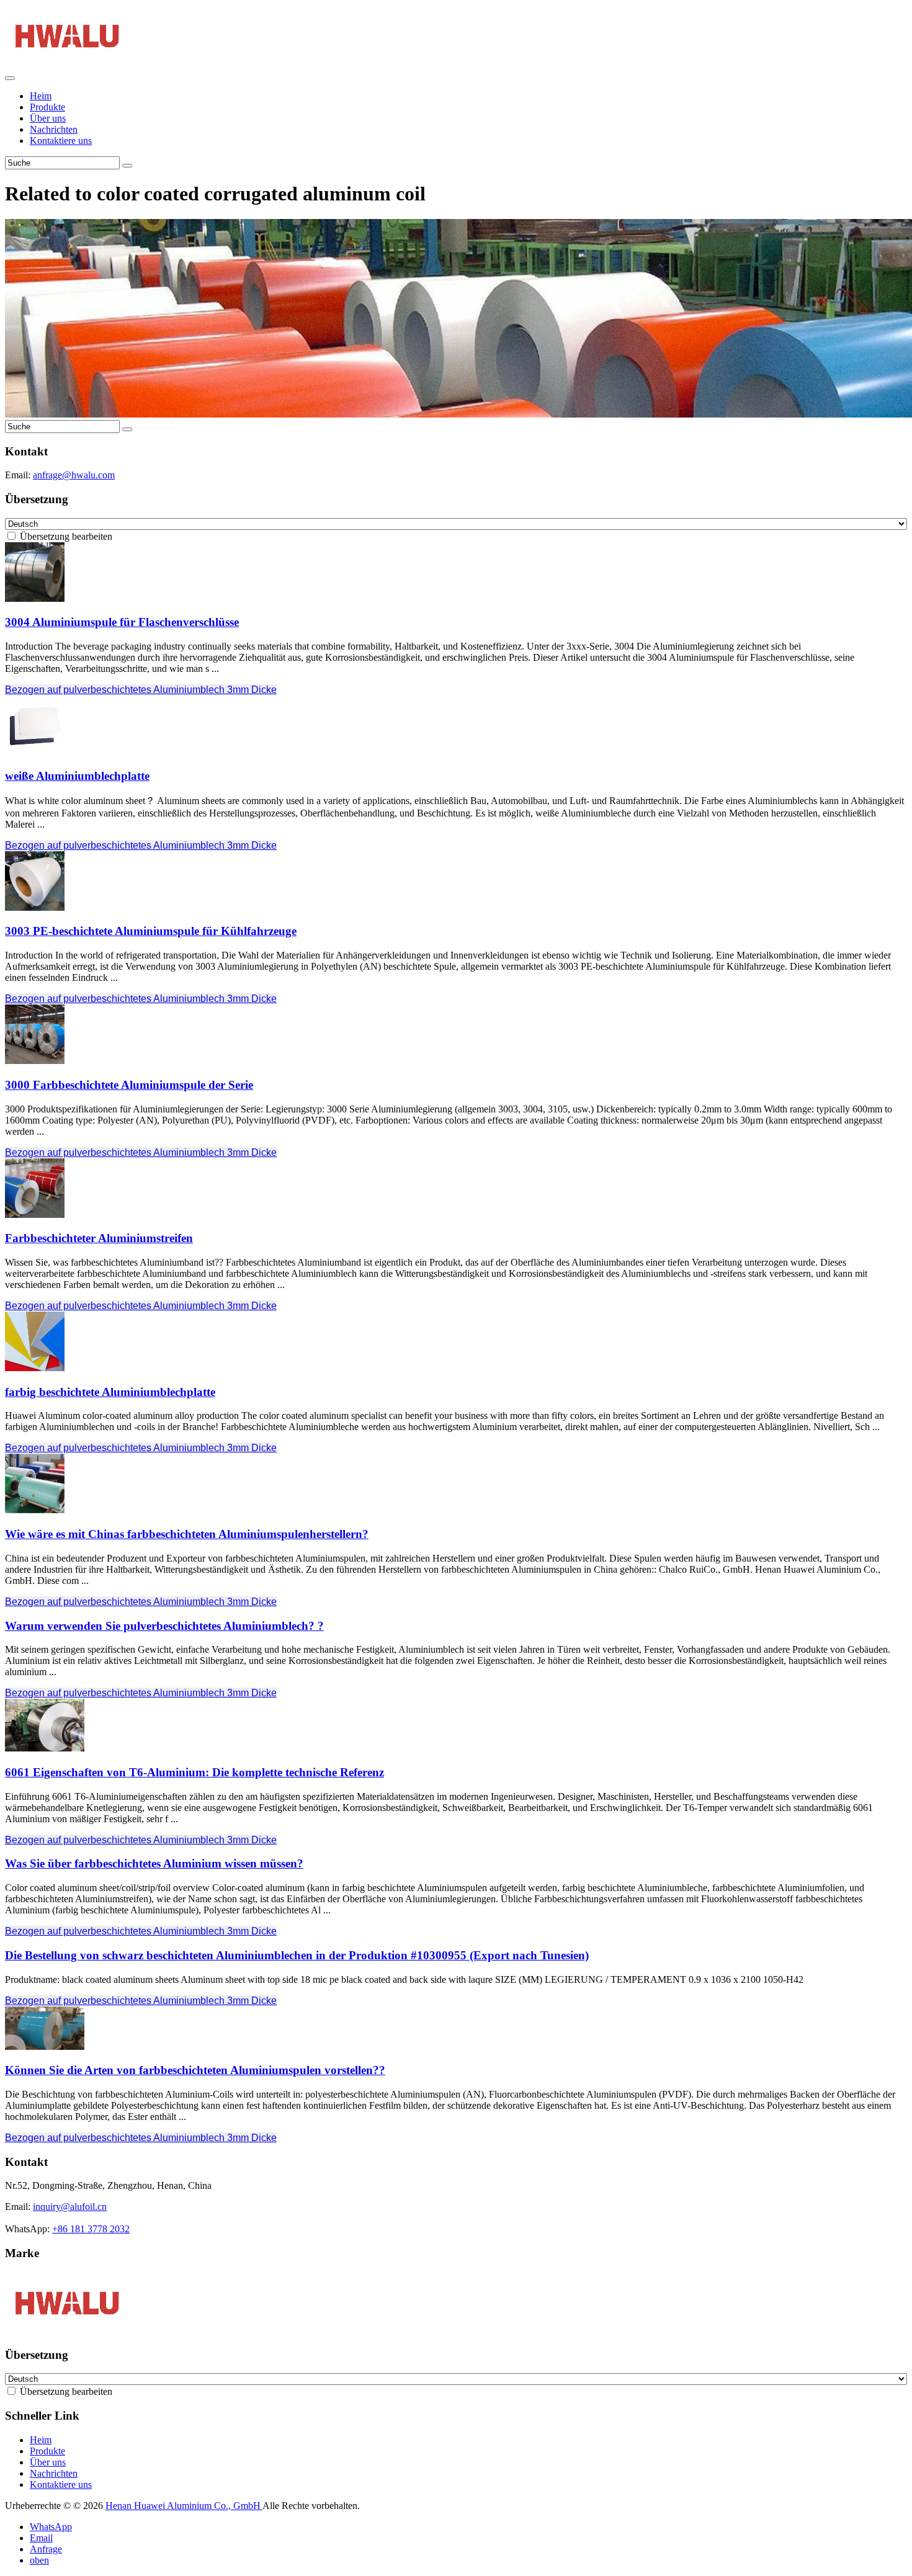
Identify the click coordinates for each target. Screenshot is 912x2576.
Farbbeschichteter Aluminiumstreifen (99, 1238)
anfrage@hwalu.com (74, 475)
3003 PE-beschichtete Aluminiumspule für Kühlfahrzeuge (151, 931)
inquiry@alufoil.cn (70, 2207)
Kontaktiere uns (61, 141)
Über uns (48, 118)
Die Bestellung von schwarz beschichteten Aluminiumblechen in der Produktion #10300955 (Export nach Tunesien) (297, 1955)
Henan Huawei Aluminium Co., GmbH (184, 2506)
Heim (41, 96)
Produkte (47, 107)
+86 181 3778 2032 (91, 2229)
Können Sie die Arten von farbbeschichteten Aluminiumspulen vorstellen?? (195, 2070)
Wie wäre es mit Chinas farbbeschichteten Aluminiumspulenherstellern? (187, 1534)
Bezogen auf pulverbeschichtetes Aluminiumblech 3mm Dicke (141, 690)
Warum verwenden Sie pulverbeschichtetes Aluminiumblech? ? (164, 1626)
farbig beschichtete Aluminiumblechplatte (110, 1392)
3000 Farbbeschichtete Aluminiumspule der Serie (129, 1085)
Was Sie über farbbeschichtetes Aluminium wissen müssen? (154, 1863)
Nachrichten (54, 129)
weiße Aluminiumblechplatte (77, 776)
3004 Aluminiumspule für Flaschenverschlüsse (122, 622)
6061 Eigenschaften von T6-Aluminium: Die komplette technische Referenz (194, 1772)
